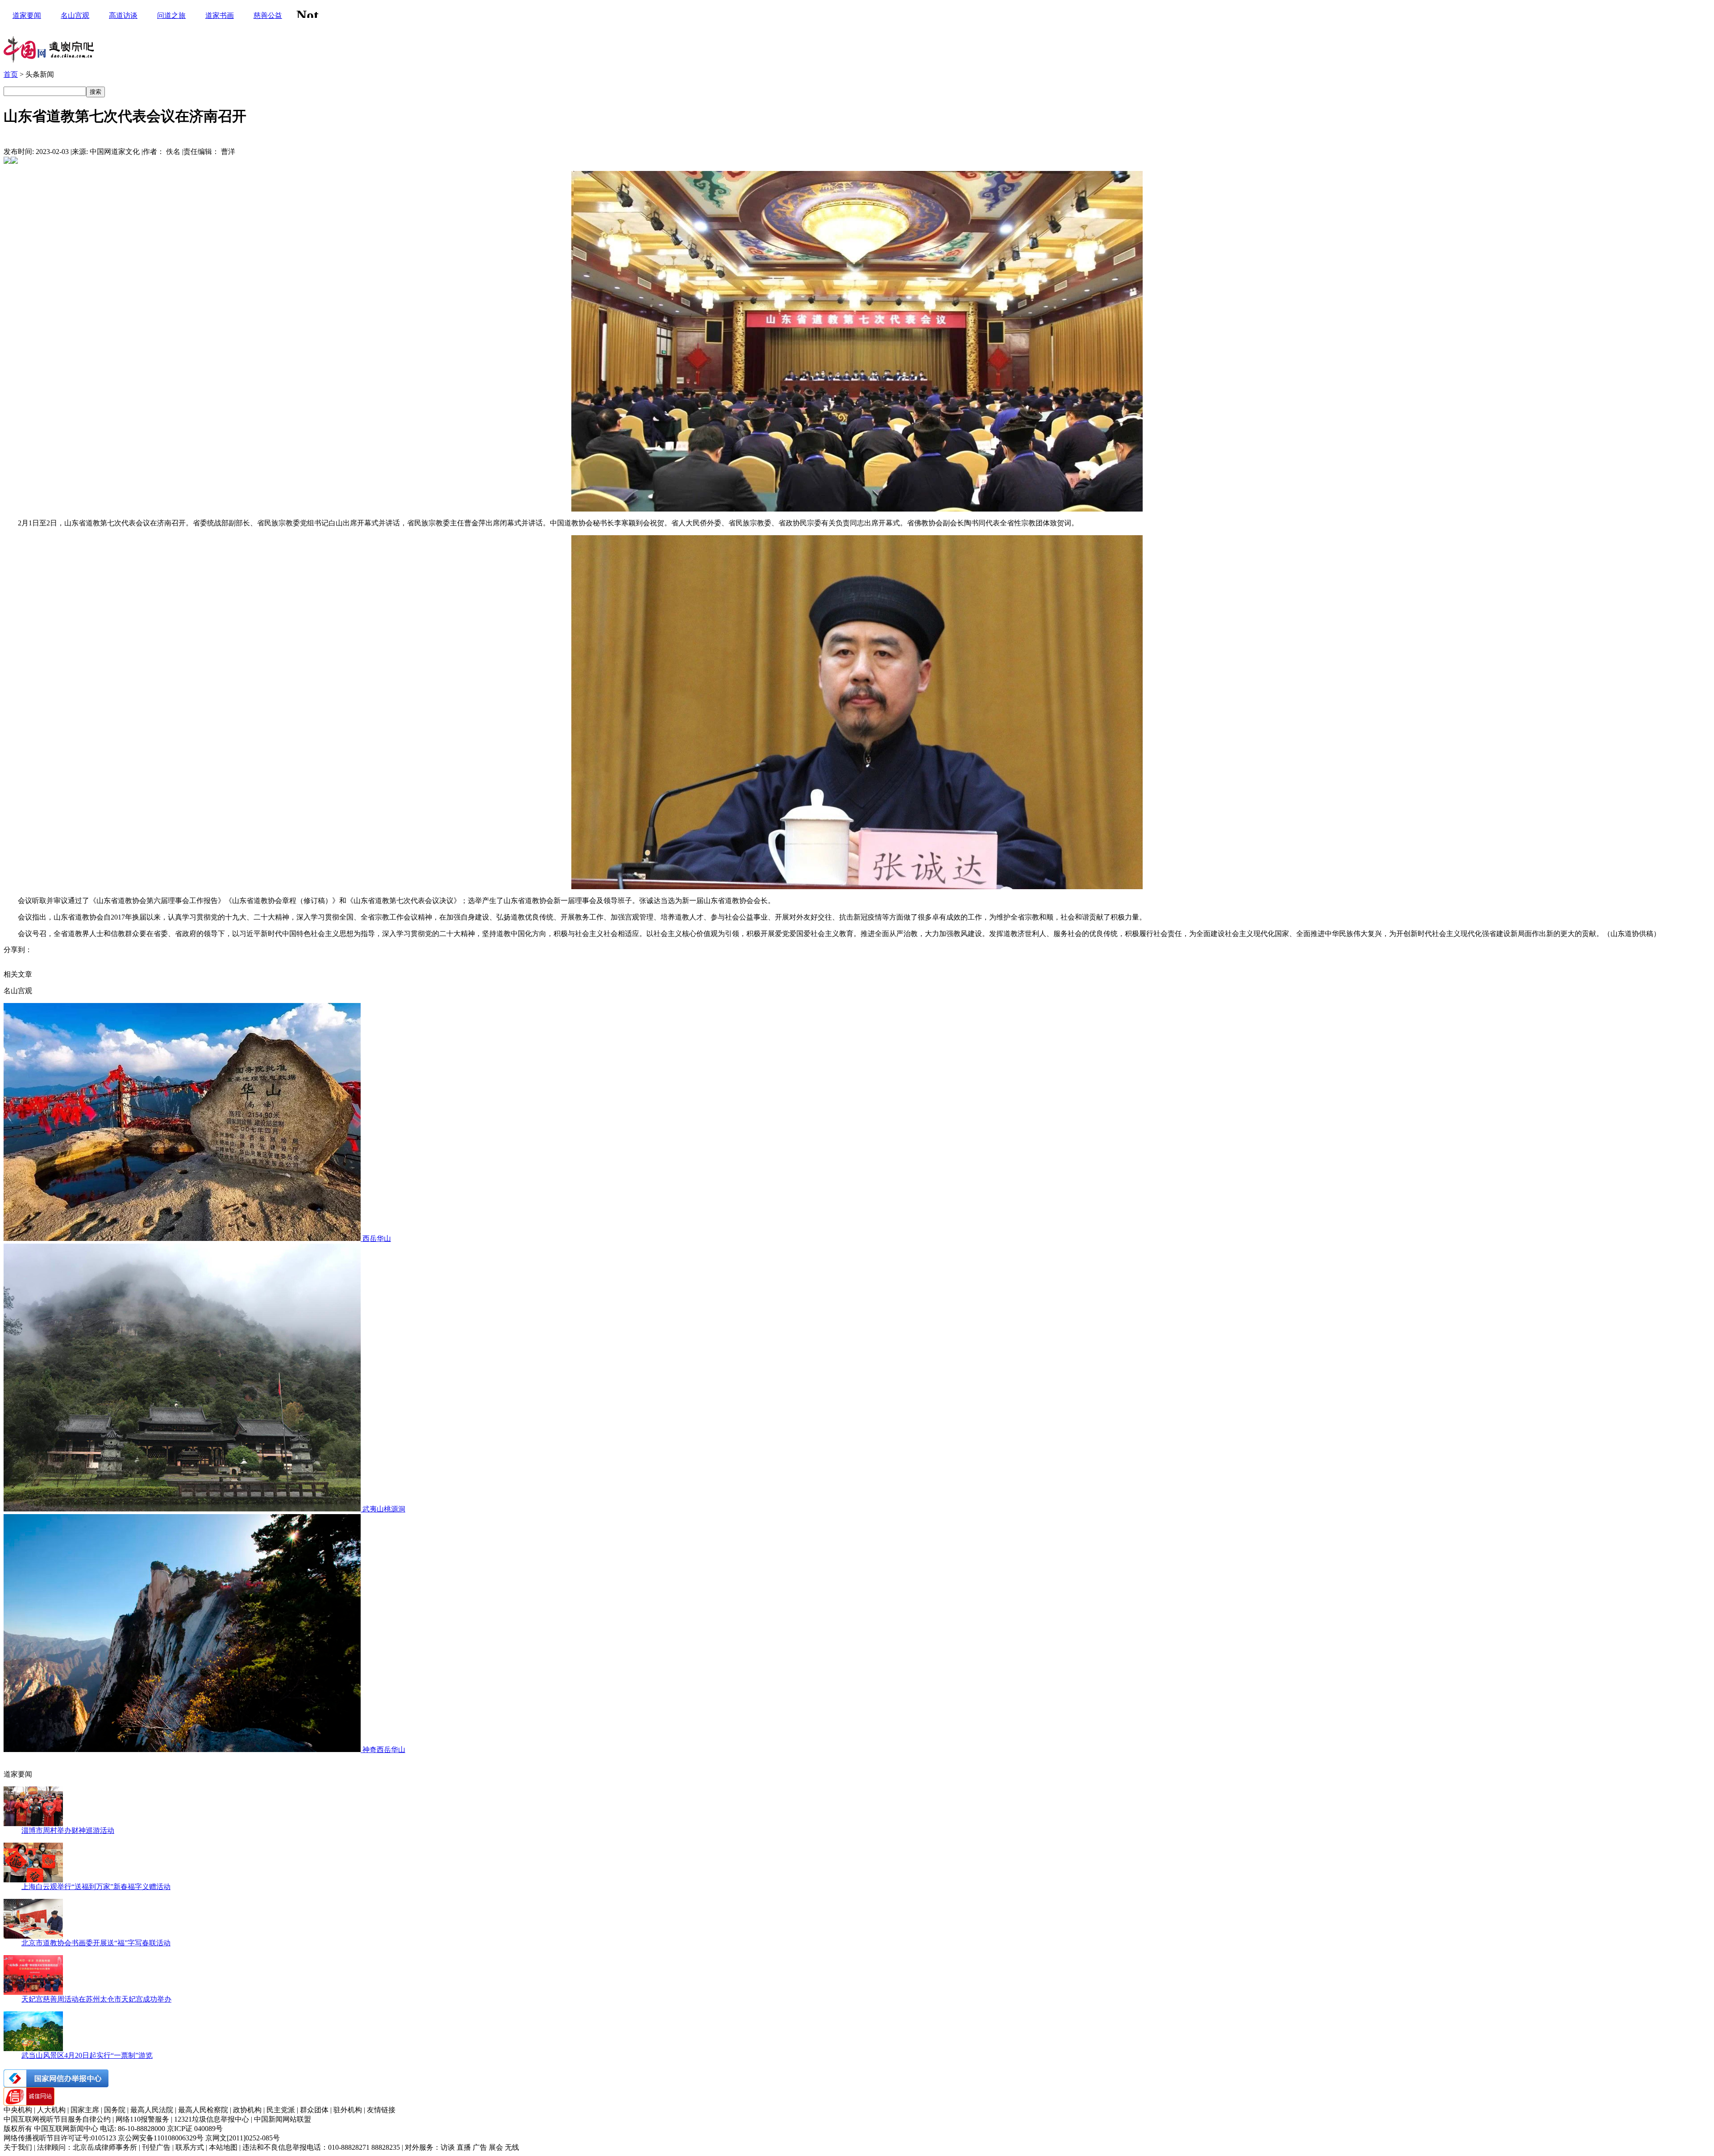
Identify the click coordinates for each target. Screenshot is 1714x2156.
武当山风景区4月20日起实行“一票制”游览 (87, 2055)
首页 (11, 74)
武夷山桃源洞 (384, 1509)
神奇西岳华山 (384, 1750)
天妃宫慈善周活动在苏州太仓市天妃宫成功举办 (96, 1999)
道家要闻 (27, 15)
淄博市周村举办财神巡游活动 (68, 1830)
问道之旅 (171, 15)
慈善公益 (268, 15)
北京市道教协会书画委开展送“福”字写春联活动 (96, 1943)
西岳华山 (377, 1238)
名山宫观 (75, 15)
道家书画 (220, 15)
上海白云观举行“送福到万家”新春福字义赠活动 (96, 1887)
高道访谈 (123, 15)
